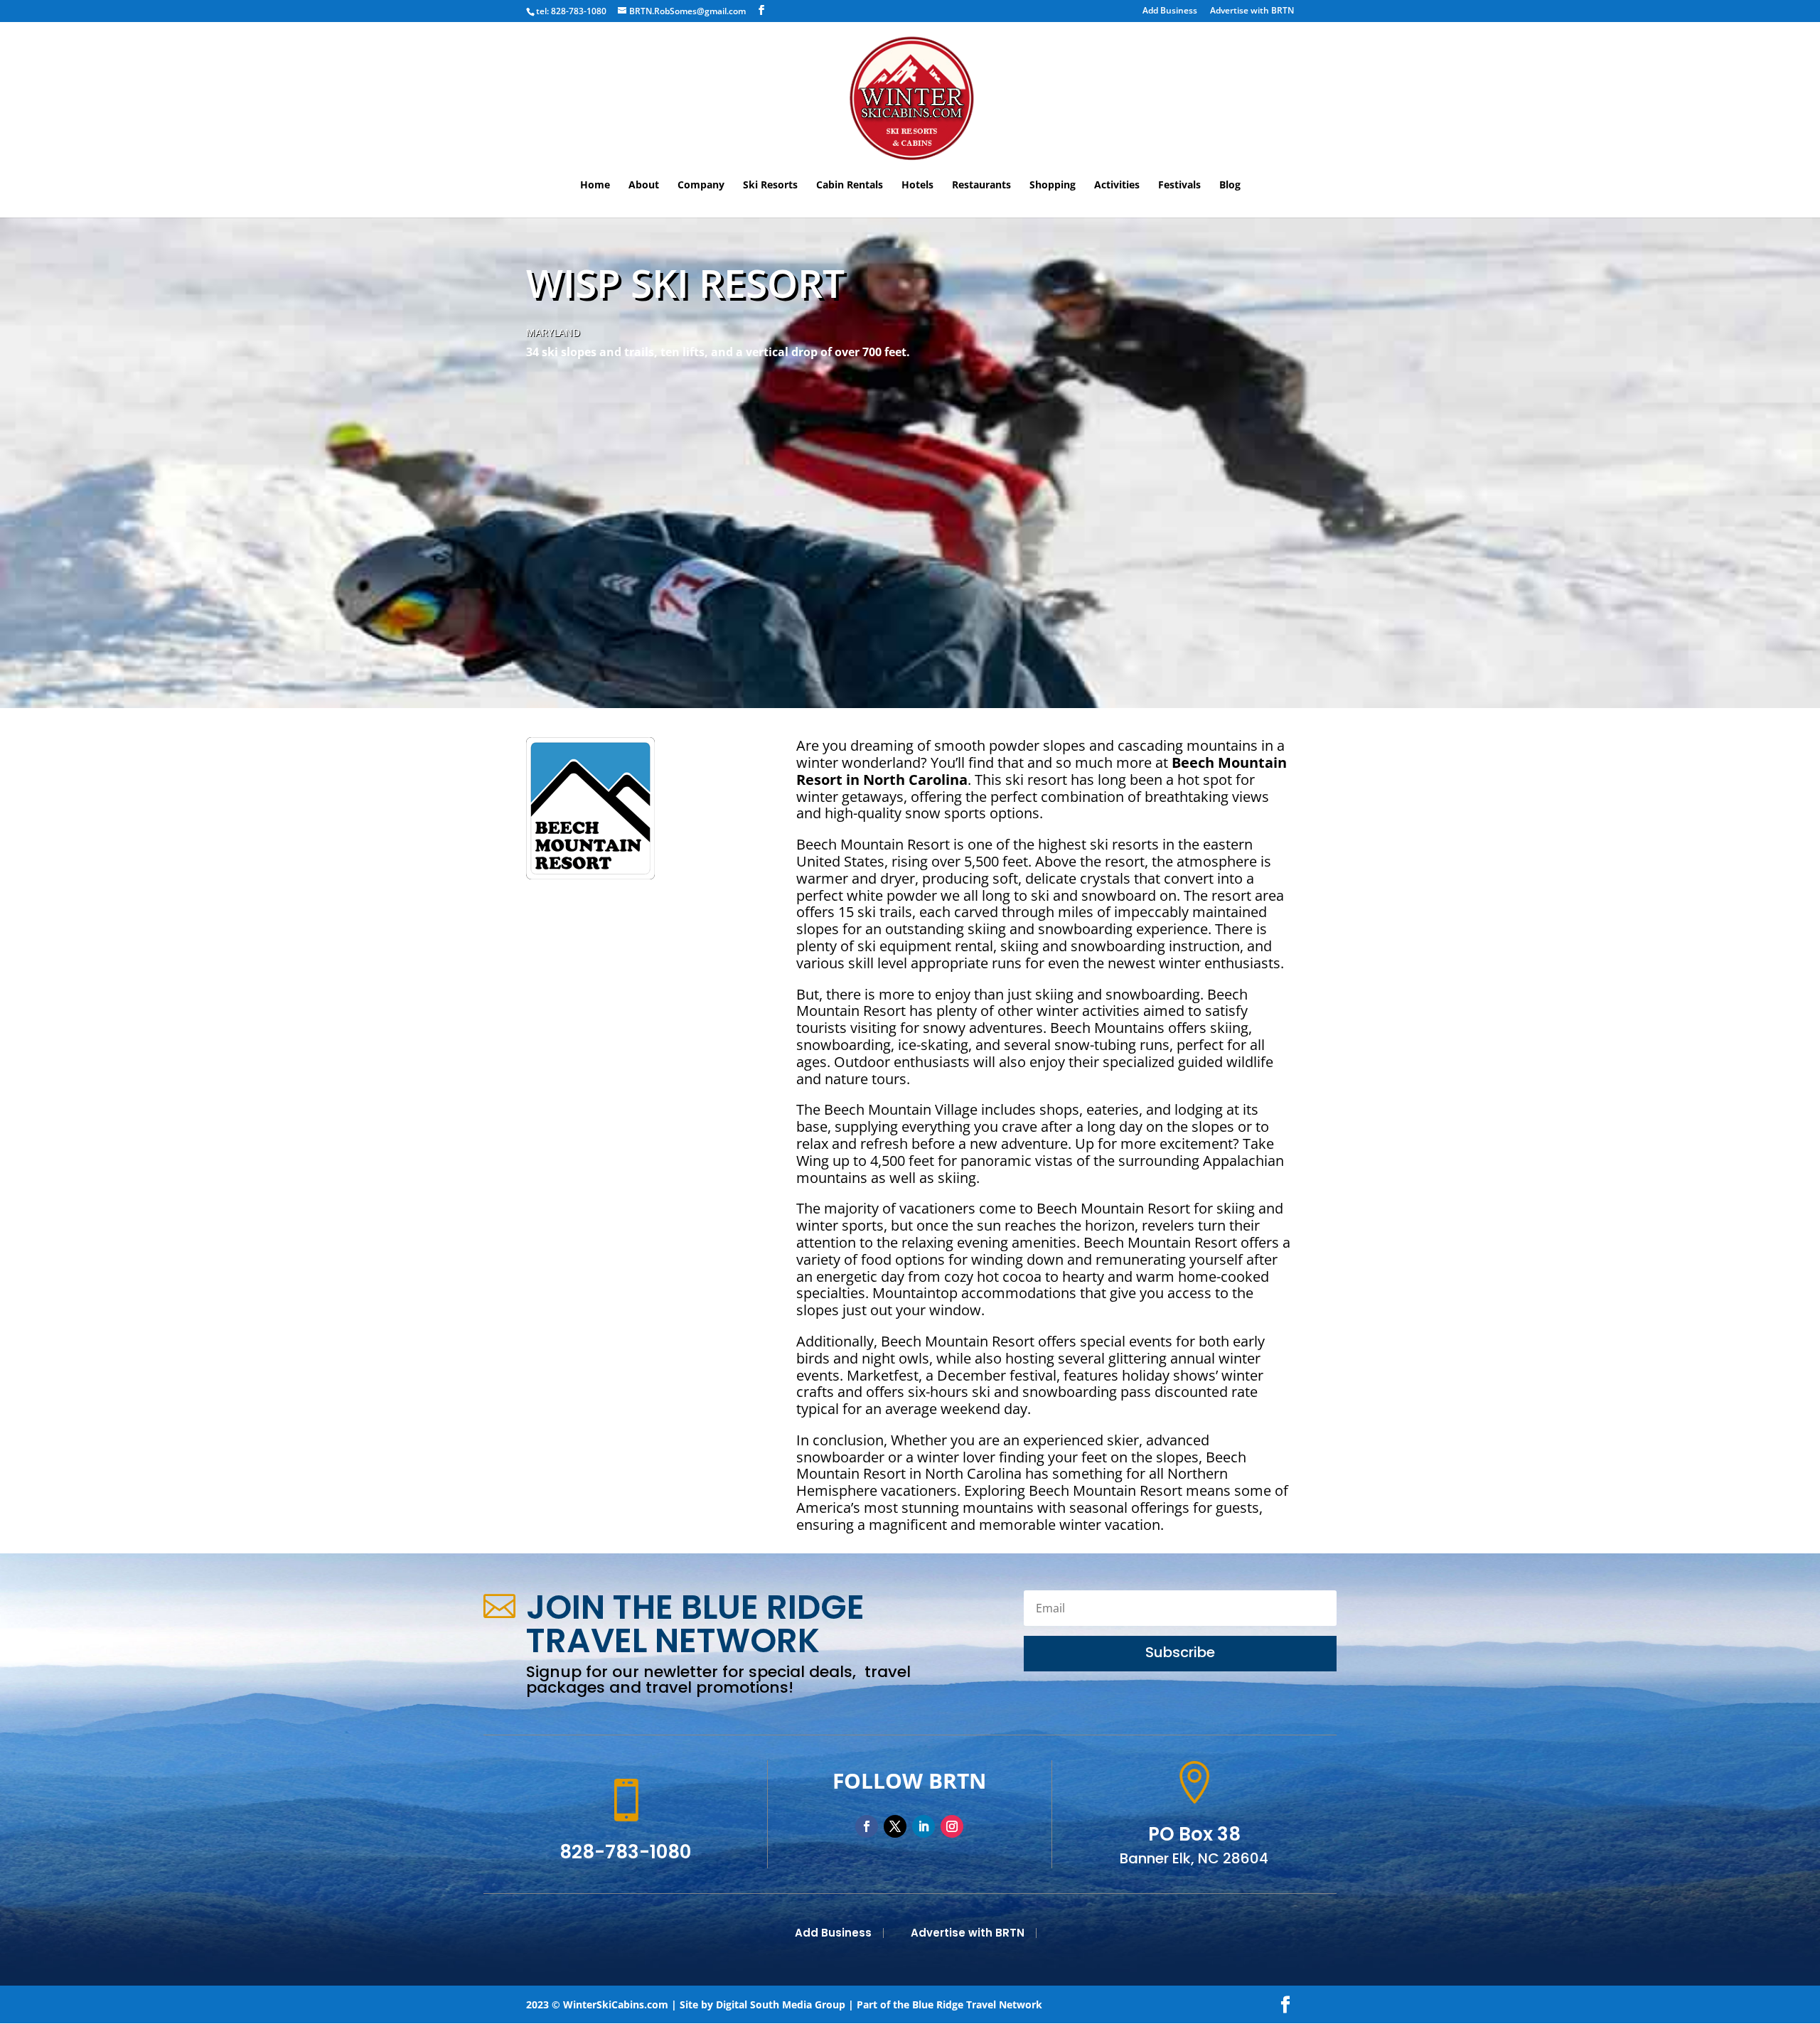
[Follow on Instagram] (952, 1826)
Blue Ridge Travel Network (977, 2004)
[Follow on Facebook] (867, 1826)
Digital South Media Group (781, 2004)
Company (701, 186)
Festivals (1179, 186)
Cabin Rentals (850, 186)
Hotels (917, 186)
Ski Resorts (770, 186)
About (644, 186)
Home (595, 186)
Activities (1117, 186)
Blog (1230, 186)
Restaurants (981, 186)
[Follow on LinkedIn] (924, 1826)
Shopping (1053, 186)
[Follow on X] (895, 1826)
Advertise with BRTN (1252, 11)
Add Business (1170, 11)
